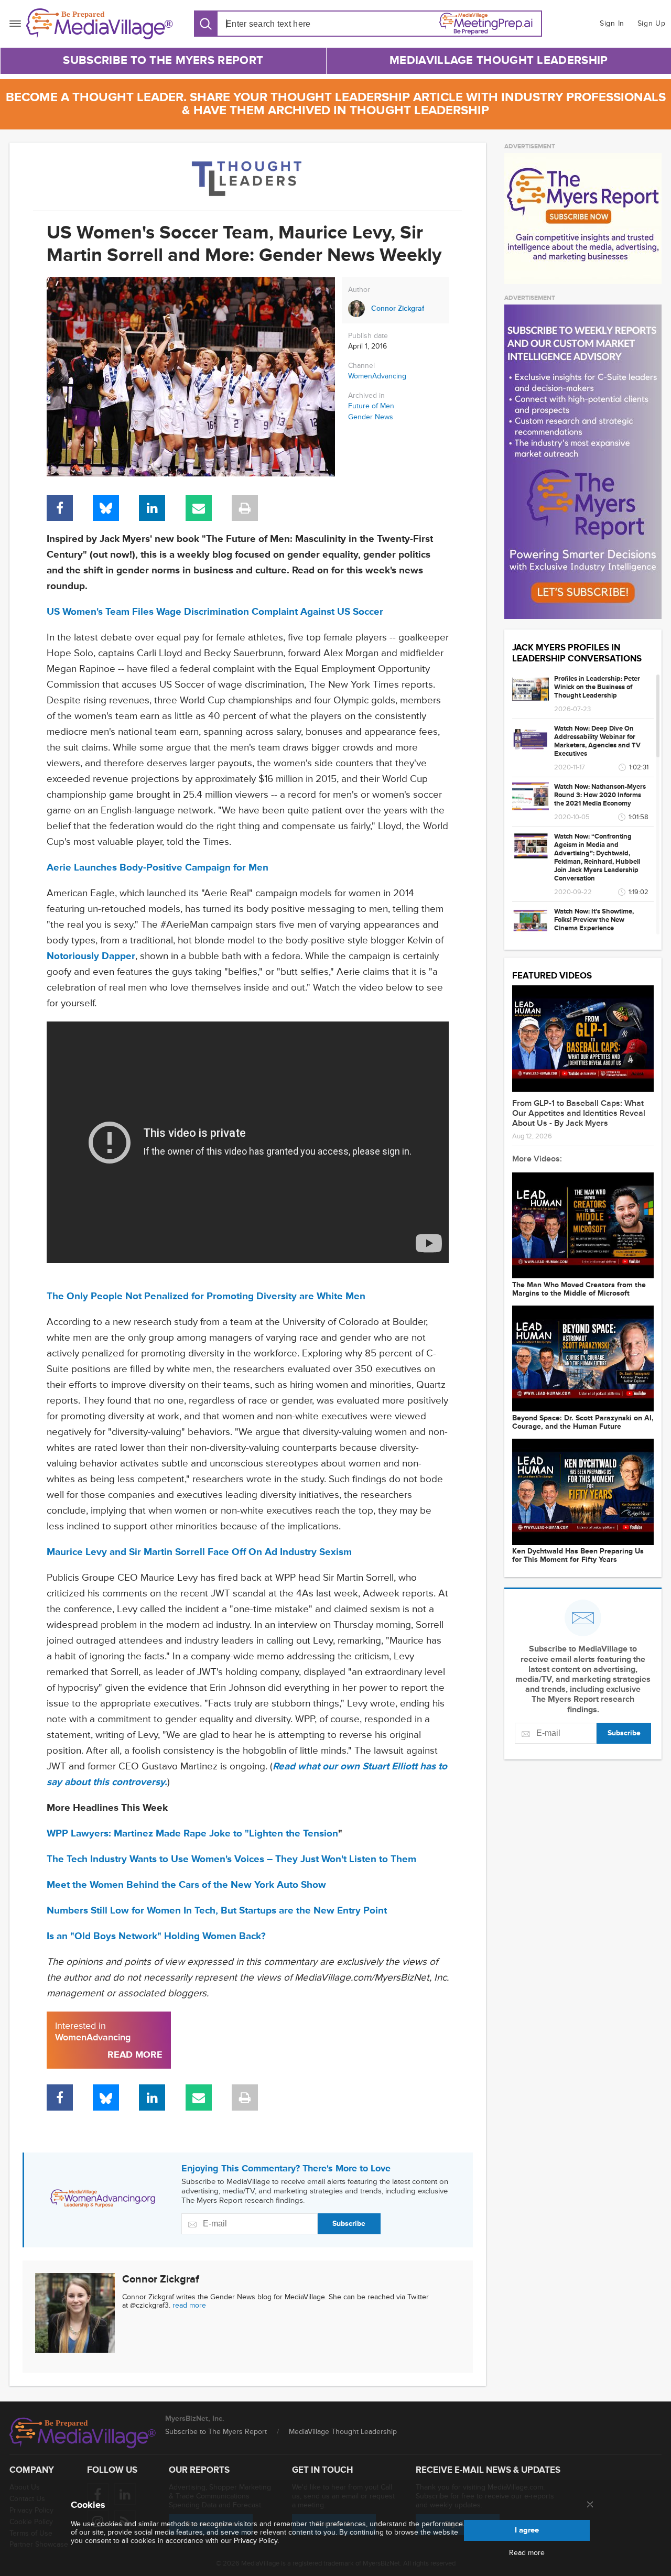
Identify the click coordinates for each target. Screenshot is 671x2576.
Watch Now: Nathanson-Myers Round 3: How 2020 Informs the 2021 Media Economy (600, 795)
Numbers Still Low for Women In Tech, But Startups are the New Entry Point (217, 1911)
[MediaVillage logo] (83, 2433)
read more (189, 2305)
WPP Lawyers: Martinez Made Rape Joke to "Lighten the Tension (192, 1834)
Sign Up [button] (652, 23)
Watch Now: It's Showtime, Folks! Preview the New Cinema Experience (594, 920)
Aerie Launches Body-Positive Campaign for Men (158, 868)
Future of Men (371, 406)
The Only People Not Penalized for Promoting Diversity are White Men (206, 1296)
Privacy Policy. (256, 2541)
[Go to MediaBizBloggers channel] (248, 177)
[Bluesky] (106, 508)
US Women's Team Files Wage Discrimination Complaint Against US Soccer (215, 612)
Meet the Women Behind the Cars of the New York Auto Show (186, 1885)
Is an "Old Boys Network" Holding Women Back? (156, 1936)
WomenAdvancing (377, 376)
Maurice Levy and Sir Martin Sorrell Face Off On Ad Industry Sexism (199, 1552)
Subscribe (349, 2224)
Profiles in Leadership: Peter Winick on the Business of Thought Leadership (597, 687)
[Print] (245, 508)
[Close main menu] (590, 2505)
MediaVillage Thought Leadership (499, 61)
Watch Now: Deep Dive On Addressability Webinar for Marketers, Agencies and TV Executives (597, 741)
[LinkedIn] (152, 508)
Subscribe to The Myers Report (163, 61)
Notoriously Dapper (91, 956)
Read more (527, 2553)
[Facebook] (60, 508)
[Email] (199, 508)
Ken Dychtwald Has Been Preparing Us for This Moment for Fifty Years (578, 1556)
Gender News (371, 417)
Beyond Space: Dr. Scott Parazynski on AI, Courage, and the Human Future (583, 1422)
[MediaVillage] (100, 24)
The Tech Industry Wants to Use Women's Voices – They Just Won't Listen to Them (231, 1859)
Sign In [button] (612, 23)
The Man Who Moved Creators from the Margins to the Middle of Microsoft (579, 1289)
